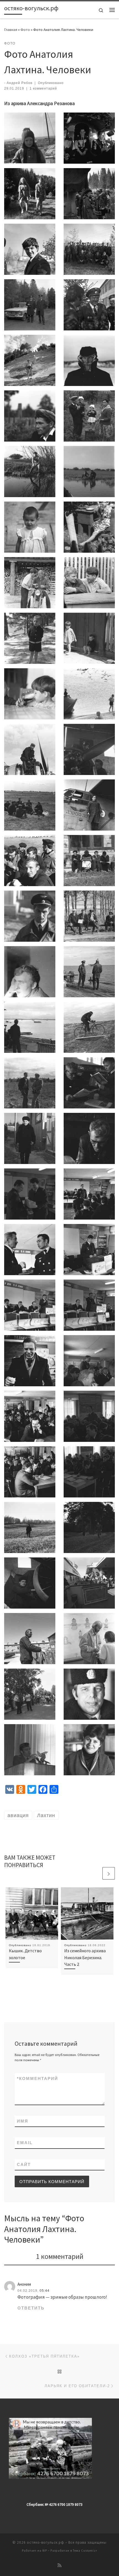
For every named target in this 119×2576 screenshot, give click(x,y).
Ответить (31, 2308)
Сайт (24, 2164)
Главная (11, 30)
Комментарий (37, 2078)
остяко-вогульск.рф (46, 2542)
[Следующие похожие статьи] (109, 1873)
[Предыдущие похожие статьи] (95, 1873)
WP (45, 2551)
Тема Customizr (85, 2551)
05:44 (45, 2291)
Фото (25, 30)
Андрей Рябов (20, 83)
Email (25, 2143)
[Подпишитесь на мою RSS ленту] (59, 2565)
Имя (23, 2121)
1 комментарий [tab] (60, 2256)
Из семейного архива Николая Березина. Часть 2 (85, 1957)
